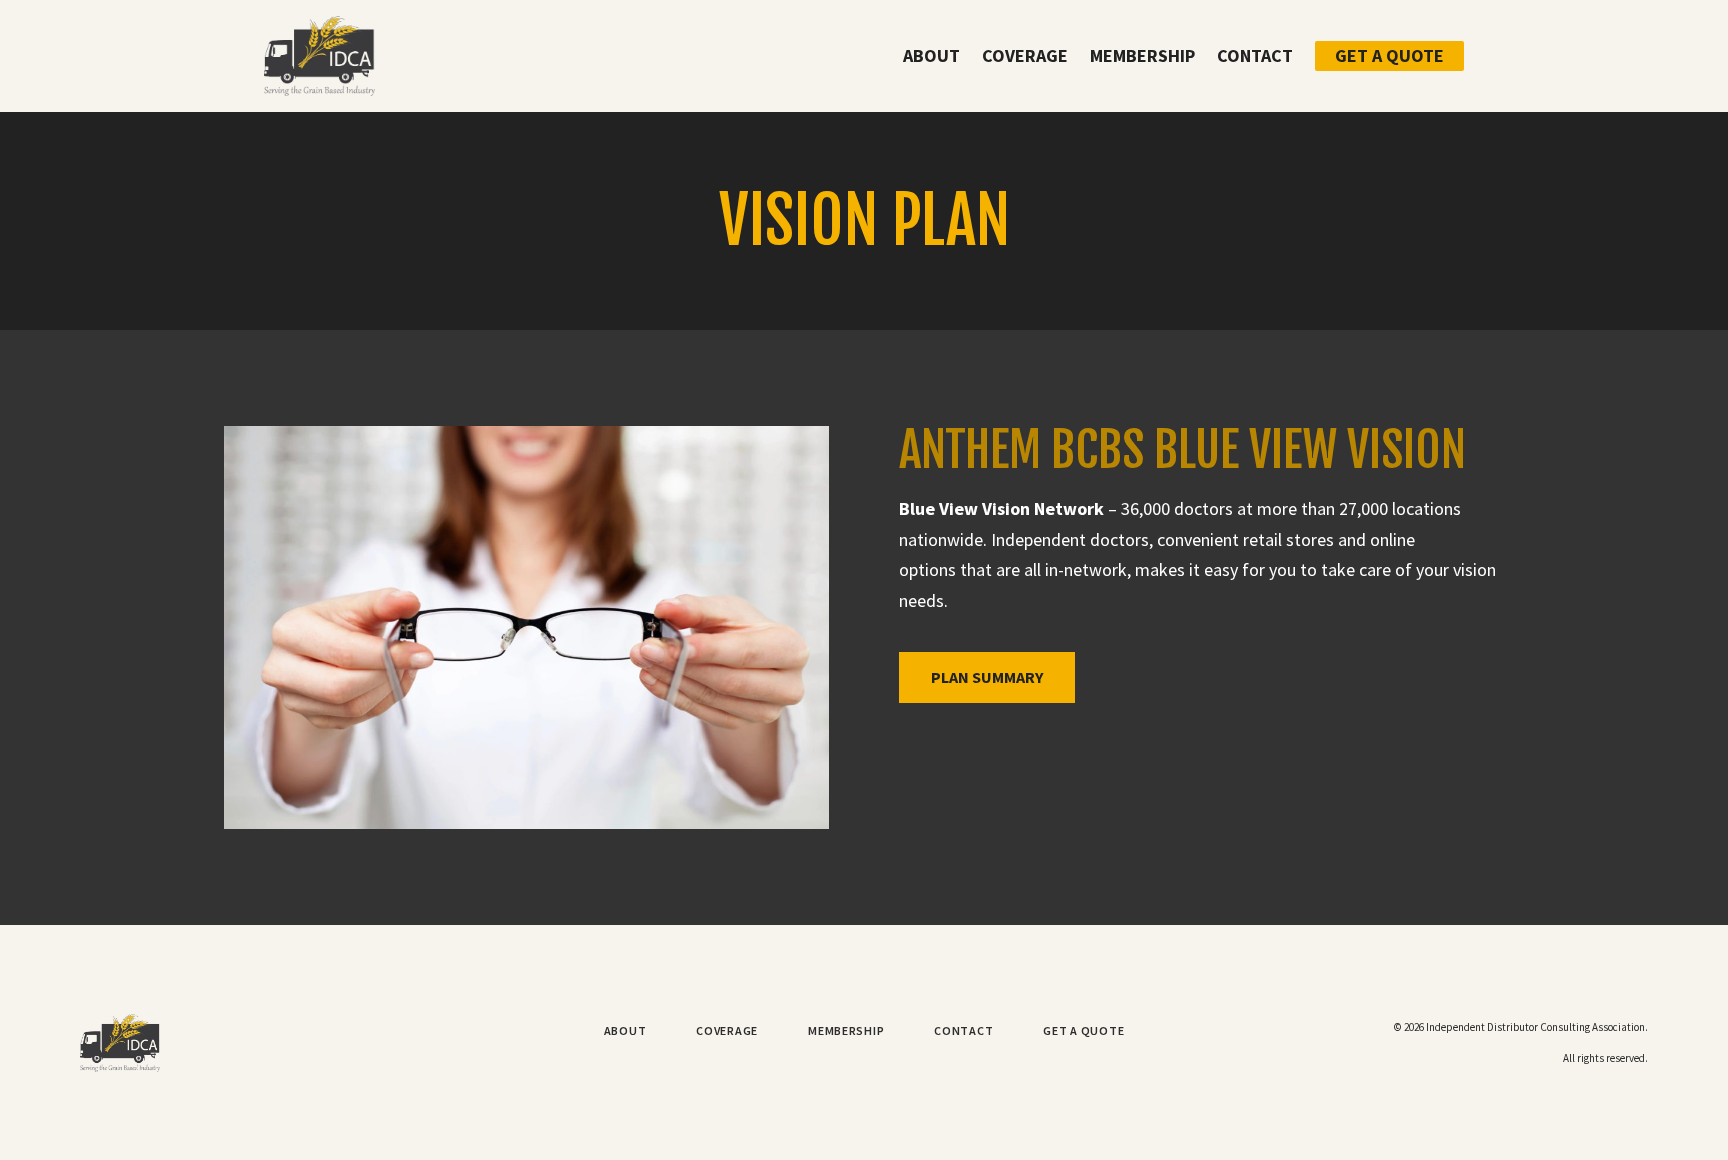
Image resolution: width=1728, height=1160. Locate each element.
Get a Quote (1389, 55)
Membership (1142, 55)
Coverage (1025, 55)
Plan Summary (987, 677)
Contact (1255, 55)
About (931, 55)
